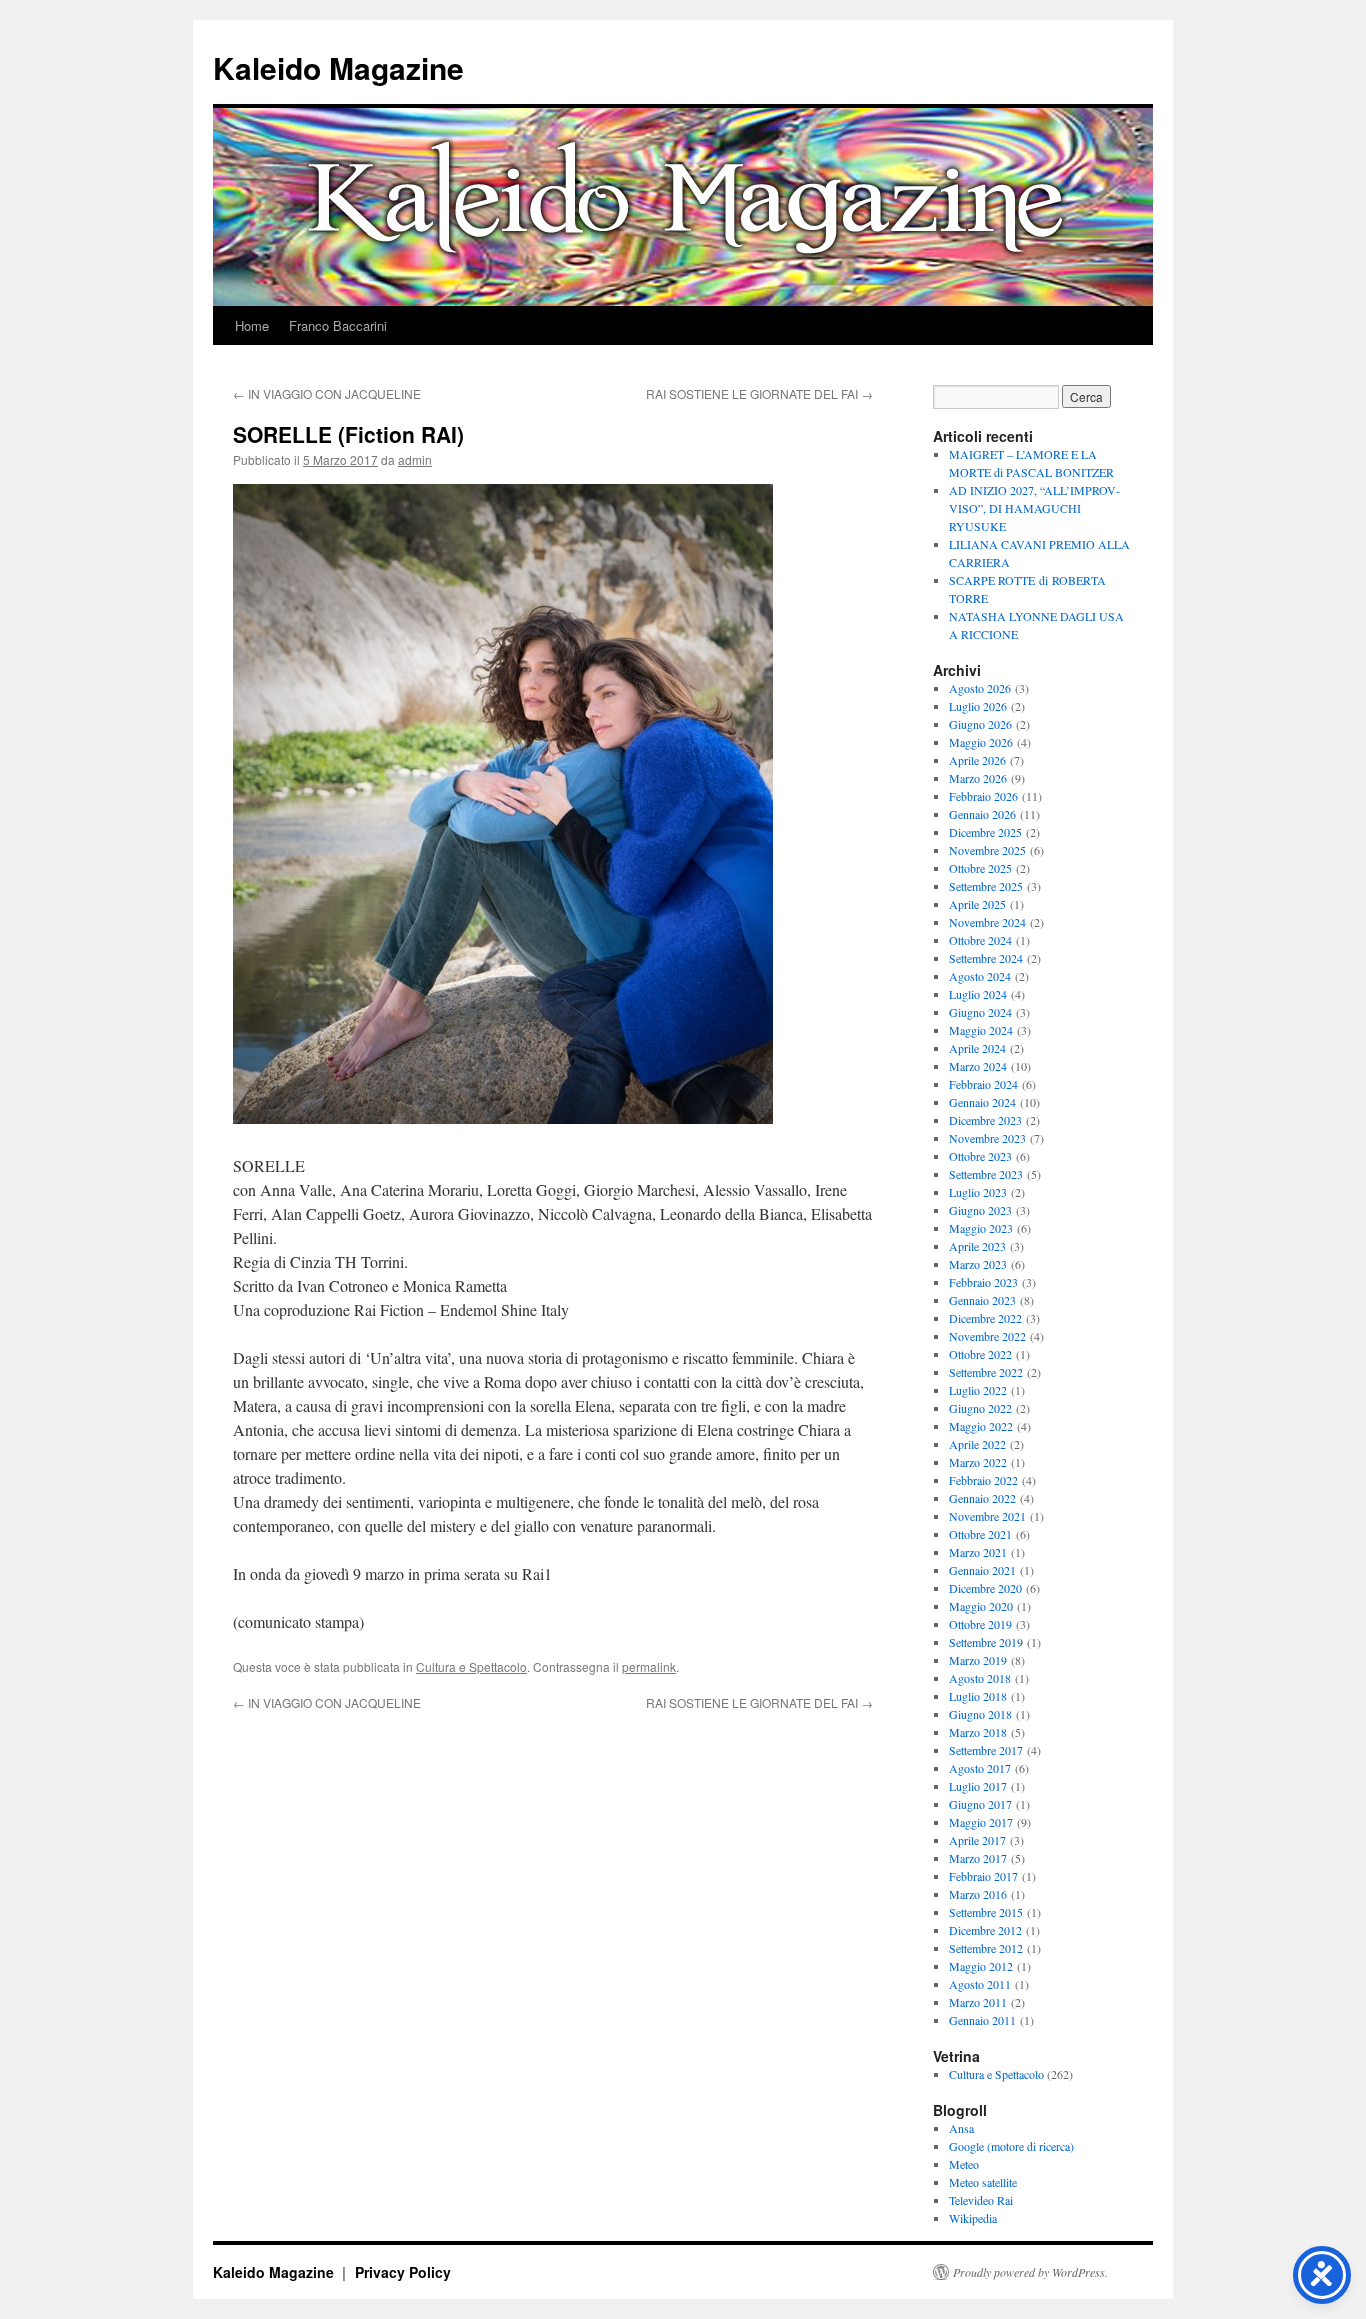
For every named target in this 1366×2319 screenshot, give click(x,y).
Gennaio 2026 (982, 814)
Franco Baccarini (338, 325)
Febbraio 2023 (983, 1282)
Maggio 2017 (981, 1822)
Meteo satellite (983, 2182)
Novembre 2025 (987, 850)
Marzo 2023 (978, 1264)
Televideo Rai (981, 2200)
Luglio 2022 (978, 1390)
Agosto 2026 (980, 688)
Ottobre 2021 (980, 1534)
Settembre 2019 (986, 1642)
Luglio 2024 (978, 994)
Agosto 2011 (980, 1984)
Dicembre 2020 (985, 1588)
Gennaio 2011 (982, 2020)
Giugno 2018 (980, 1714)
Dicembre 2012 (985, 1930)
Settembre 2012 (986, 1948)
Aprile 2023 (977, 1246)
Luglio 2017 (978, 1786)
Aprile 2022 (977, 1444)
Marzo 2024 (978, 1066)
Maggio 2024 (981, 1030)
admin (415, 459)
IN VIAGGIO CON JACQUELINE (327, 393)
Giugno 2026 (980, 724)
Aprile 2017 (977, 1840)
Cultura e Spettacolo (471, 1666)
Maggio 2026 (981, 742)
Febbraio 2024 (983, 1084)
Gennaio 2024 (982, 1102)
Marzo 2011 (978, 2002)
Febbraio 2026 (983, 796)
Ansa (961, 2128)
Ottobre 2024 (980, 940)
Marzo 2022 (978, 1462)
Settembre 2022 (986, 1372)
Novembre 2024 (987, 922)
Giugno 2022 (980, 1408)
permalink (649, 1666)
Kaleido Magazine (338, 67)
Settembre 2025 (986, 886)
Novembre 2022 (987, 1336)
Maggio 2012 (981, 1966)
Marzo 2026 (978, 778)
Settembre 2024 (986, 958)
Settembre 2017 (986, 1750)
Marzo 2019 (978, 1660)
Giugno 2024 (980, 1012)
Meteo (964, 2164)
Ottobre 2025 (980, 868)
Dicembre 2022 (985, 1318)
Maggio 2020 (981, 1606)
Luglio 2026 (978, 706)
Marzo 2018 (978, 1732)
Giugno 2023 (980, 1210)
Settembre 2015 (986, 1912)
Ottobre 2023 (980, 1156)
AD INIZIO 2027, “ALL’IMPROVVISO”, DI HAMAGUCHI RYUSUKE (1034, 508)
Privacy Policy (403, 2272)
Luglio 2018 (978, 1696)
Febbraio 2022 (983, 1480)
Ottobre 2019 (980, 1624)
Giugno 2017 (980, 1804)
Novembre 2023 (987, 1138)
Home (252, 325)
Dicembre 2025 (985, 832)
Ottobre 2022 (980, 1354)
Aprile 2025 (977, 904)
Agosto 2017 (980, 1768)
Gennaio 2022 (982, 1498)
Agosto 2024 (980, 976)
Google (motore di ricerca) (1011, 2146)
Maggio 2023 (981, 1228)
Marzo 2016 (978, 1894)
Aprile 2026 (977, 760)
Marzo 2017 (978, 1858)
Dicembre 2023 (985, 1120)
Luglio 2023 (978, 1192)
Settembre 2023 (986, 1174)
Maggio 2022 (981, 1426)
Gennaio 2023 (982, 1300)
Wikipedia (973, 2218)
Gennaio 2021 (982, 1570)
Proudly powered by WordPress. (1030, 2272)
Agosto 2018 (980, 1678)
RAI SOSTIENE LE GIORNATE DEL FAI (759, 393)
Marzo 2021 (978, 1552)
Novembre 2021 (987, 1516)
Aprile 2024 (977, 1048)
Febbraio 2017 (983, 1876)
